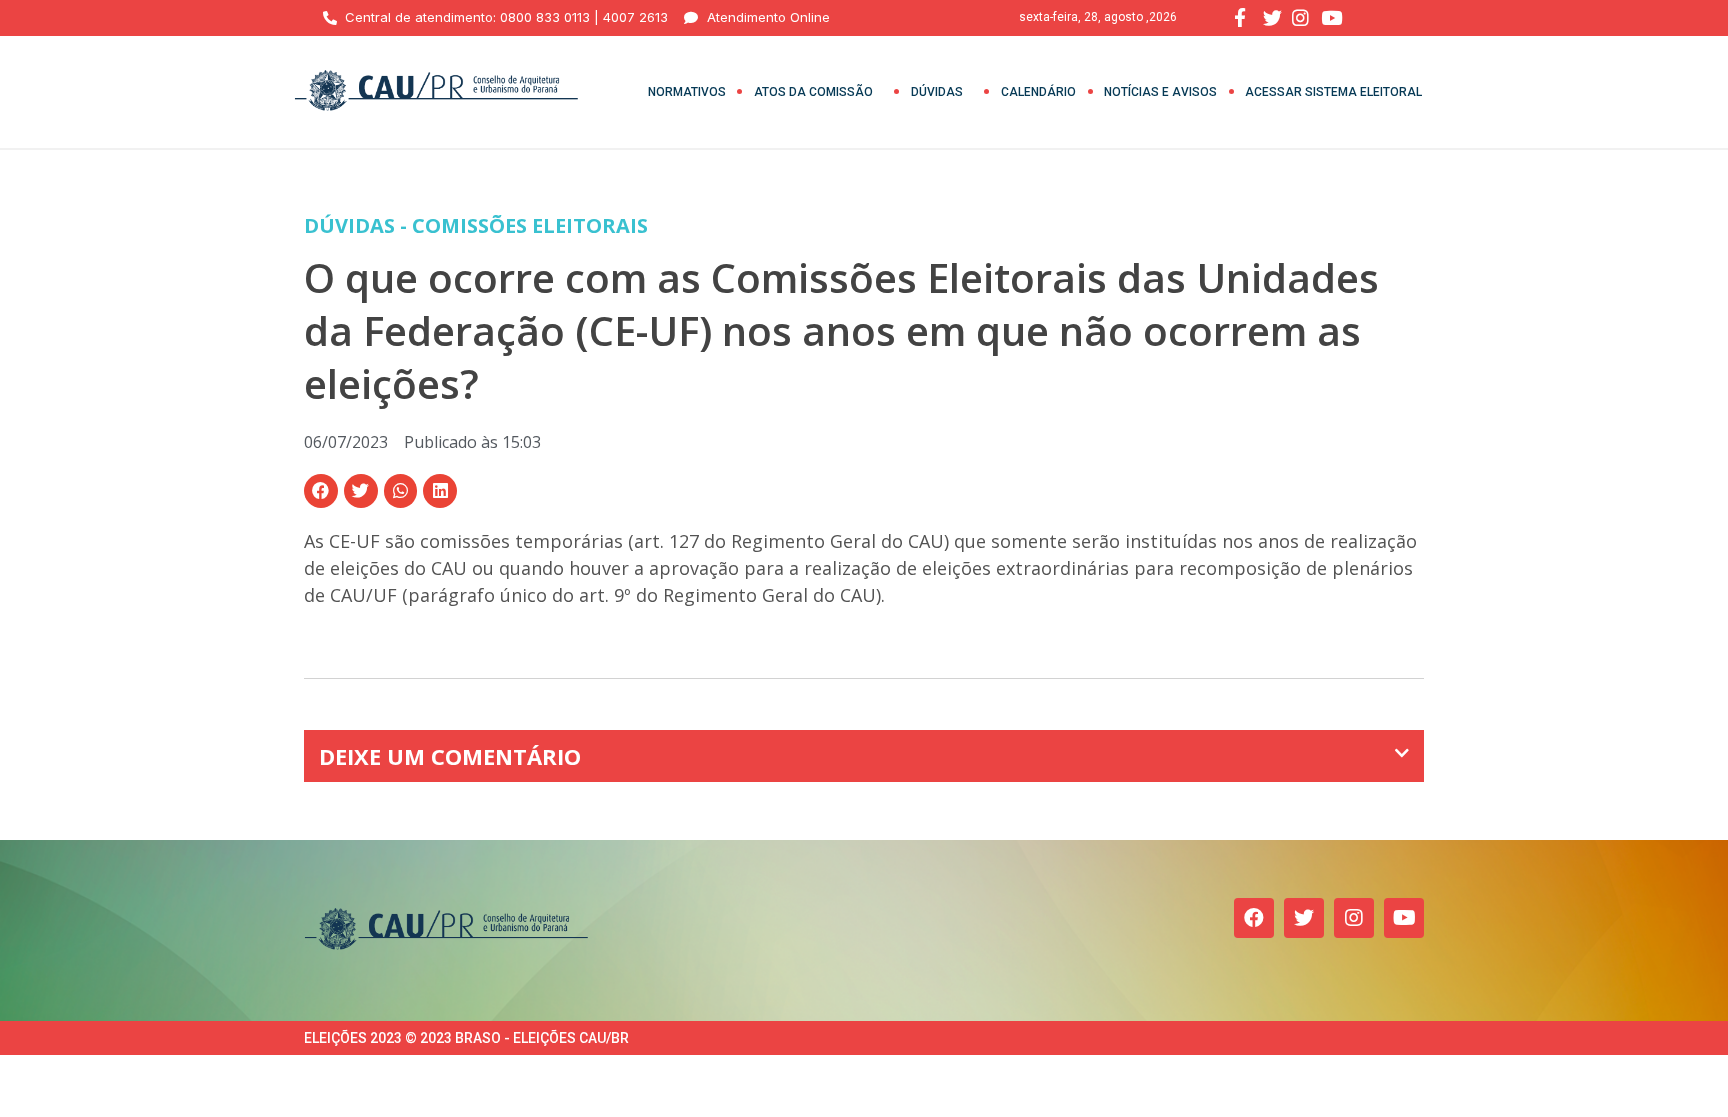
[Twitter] (1304, 918)
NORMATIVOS (687, 92)
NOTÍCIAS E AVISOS (1160, 92)
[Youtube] (1404, 918)
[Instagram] (1354, 918)
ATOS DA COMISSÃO (813, 92)
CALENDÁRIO (1038, 92)
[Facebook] (1254, 918)
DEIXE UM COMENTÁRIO (450, 756)
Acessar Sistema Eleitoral (1333, 92)
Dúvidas (937, 92)
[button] (321, 491)
